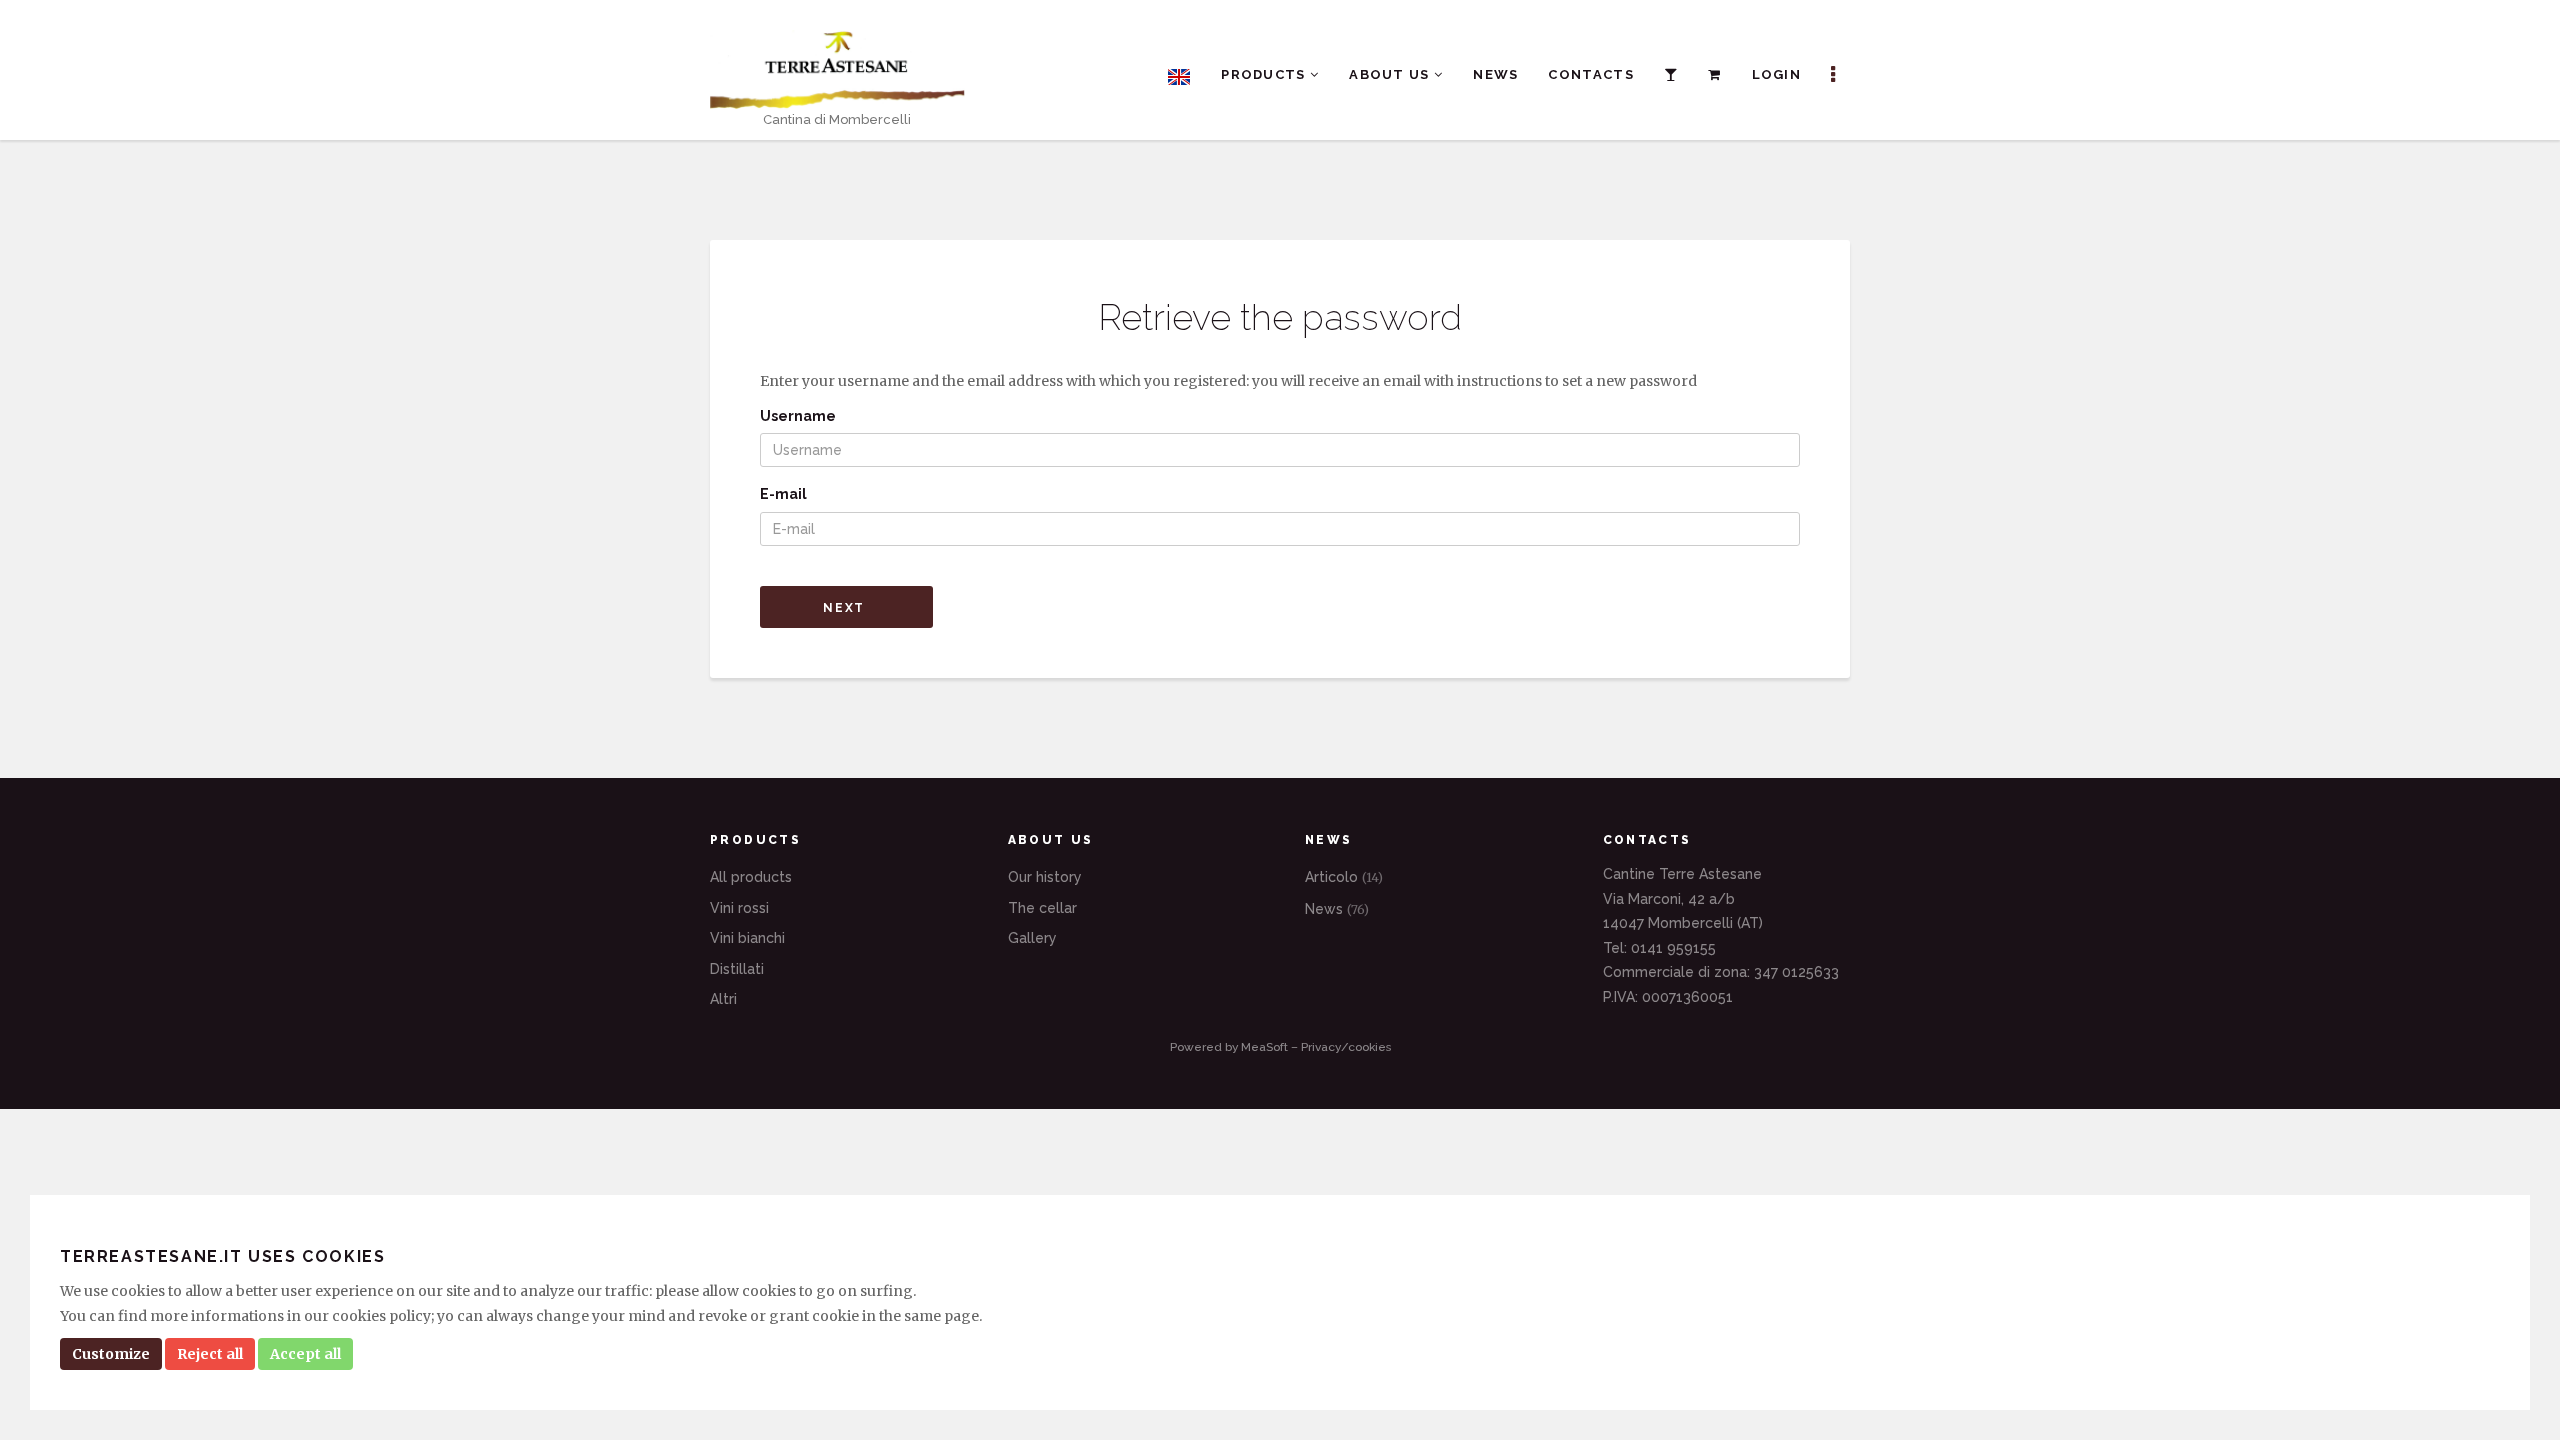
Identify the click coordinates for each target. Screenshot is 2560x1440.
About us (1391, 74)
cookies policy (381, 1316)
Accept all (305, 1354)
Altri (723, 999)
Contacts (1590, 74)
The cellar (1042, 908)
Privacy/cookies (1346, 1047)
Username (798, 416)
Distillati (737, 969)
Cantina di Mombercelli (837, 119)
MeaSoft (1264, 1047)
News (1495, 74)
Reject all (210, 1354)
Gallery (1032, 938)
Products (1265, 74)
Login (1777, 74)
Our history (1045, 877)
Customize (111, 1354)
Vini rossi (739, 908)
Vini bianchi (747, 938)
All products (751, 877)
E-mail (783, 494)
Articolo (1344, 877)
